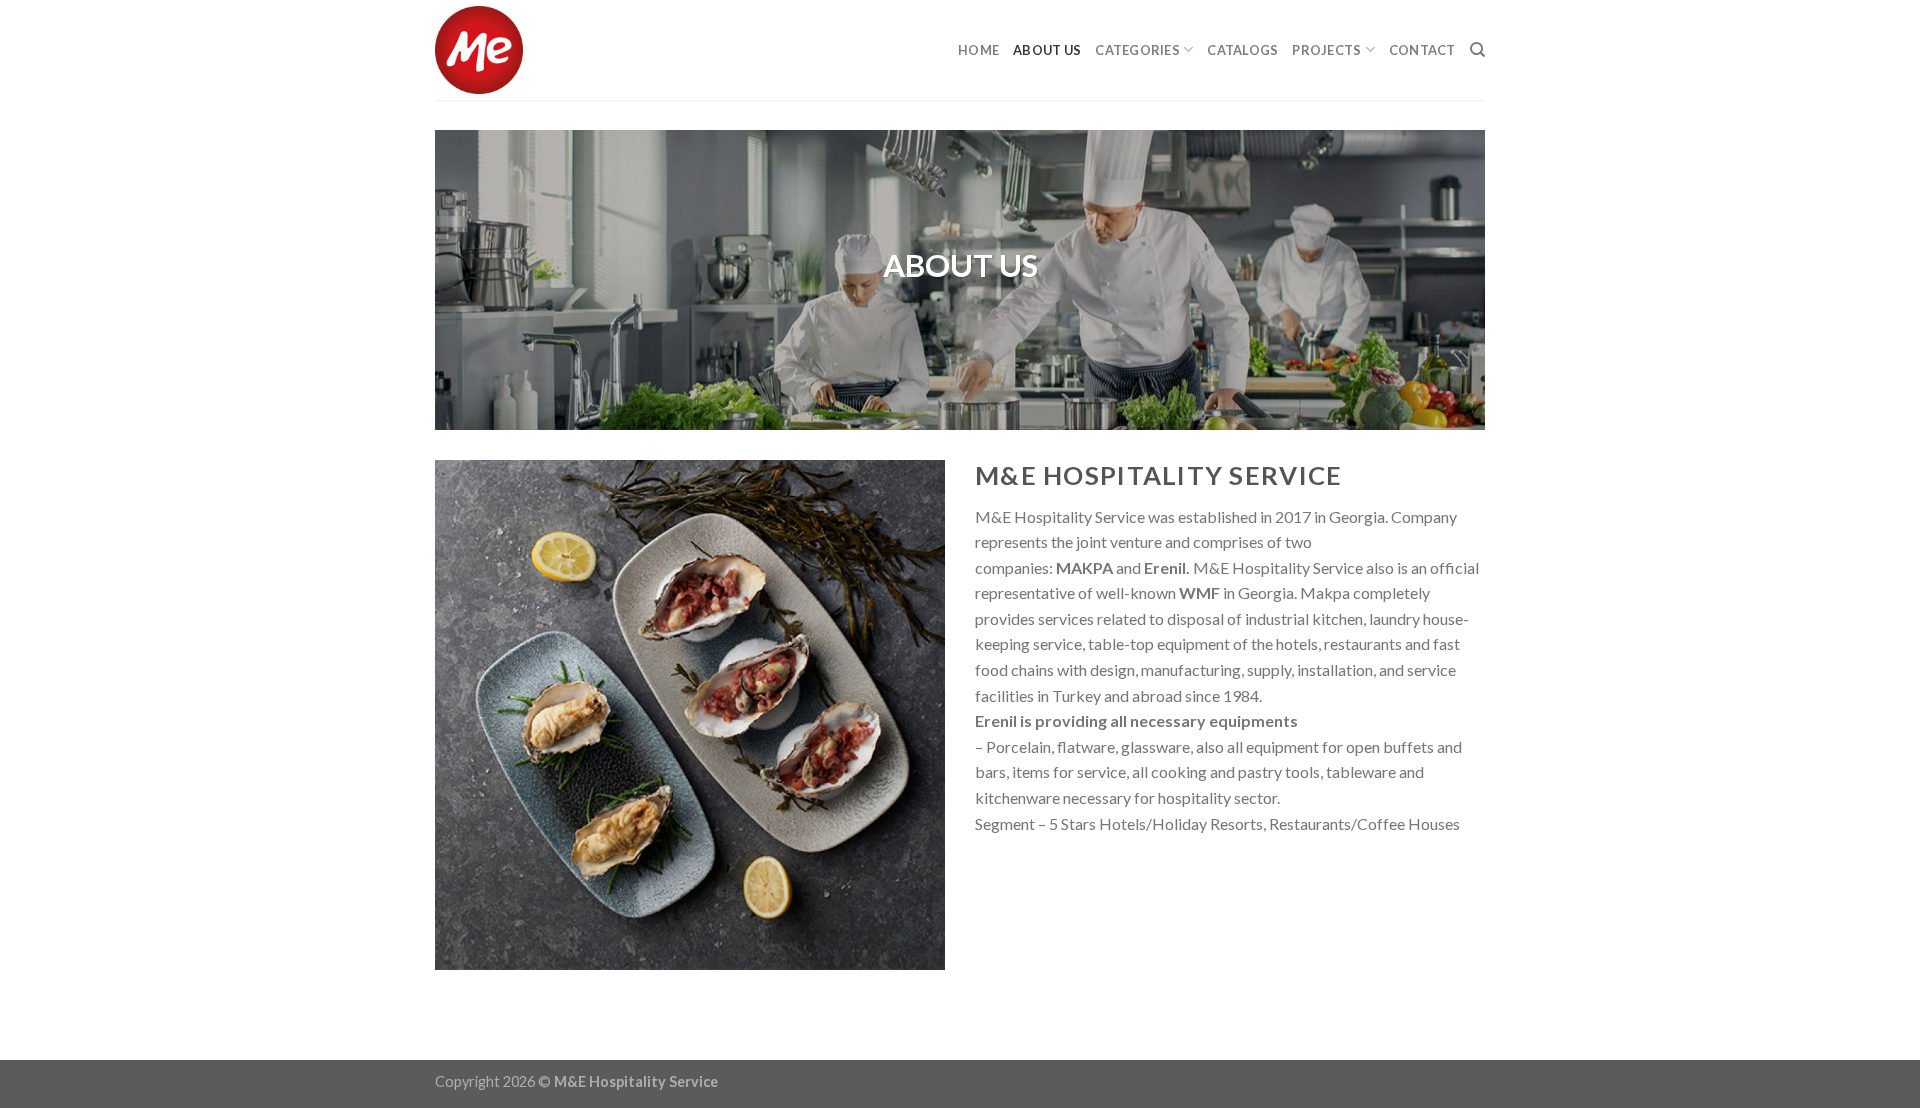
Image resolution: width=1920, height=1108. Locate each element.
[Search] (1477, 50)
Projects (1326, 50)
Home (978, 50)
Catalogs (1242, 50)
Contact (1422, 50)
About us (1047, 50)
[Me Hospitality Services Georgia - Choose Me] (535, 50)
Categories (1137, 50)
